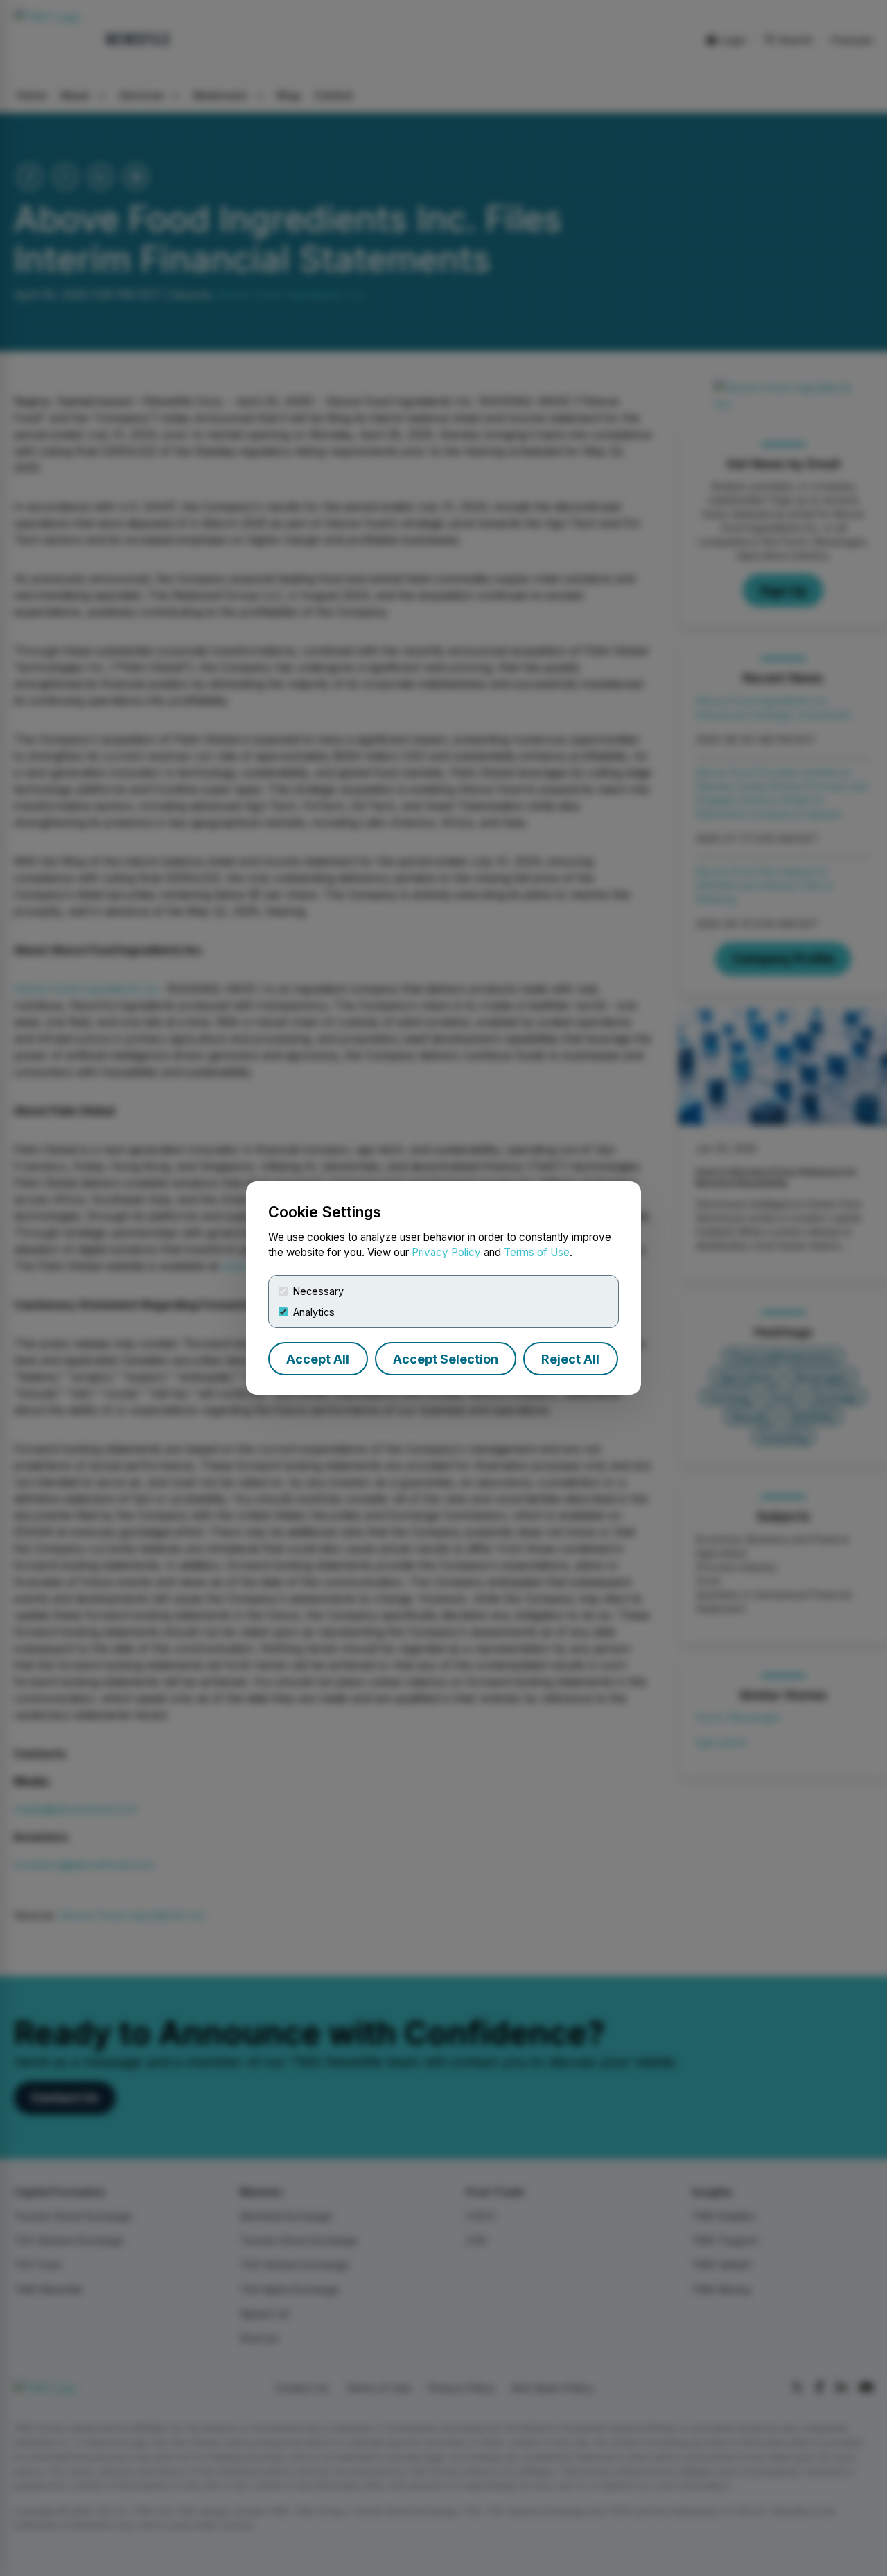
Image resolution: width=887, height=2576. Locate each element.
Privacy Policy (446, 1252)
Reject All (570, 1359)
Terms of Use (537, 1252)
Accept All (318, 1359)
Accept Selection (446, 1359)
